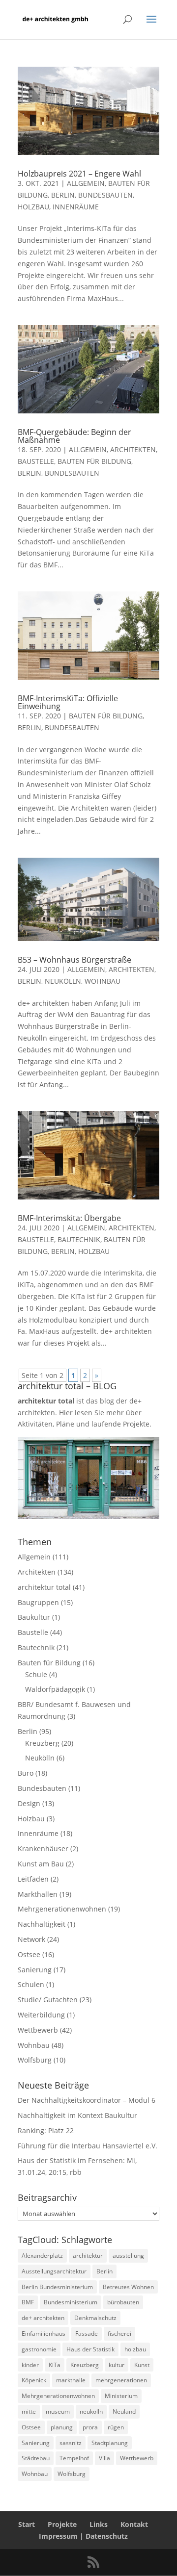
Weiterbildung (41, 2015)
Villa (104, 2458)
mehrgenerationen (121, 2380)
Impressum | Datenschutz (83, 2536)
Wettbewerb (38, 2030)
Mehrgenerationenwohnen (62, 1909)
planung (62, 2427)
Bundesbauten (105, 195)
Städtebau (36, 2458)
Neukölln (63, 981)
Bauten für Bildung (94, 461)
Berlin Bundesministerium (57, 2287)
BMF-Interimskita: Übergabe (69, 1218)
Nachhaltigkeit (42, 1924)
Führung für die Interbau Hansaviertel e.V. (88, 2146)
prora (90, 2427)
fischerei (119, 2334)
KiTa (55, 2365)
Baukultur (34, 1617)
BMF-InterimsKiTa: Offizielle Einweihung (68, 702)
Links (99, 2524)
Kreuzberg (42, 1743)
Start (27, 2524)
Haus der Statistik (90, 2349)
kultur (117, 2365)
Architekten (133, 449)
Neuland (124, 2411)
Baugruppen (38, 1602)
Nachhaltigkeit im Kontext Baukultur (77, 2115)
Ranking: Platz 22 (46, 2130)
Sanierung (35, 1970)
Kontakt (134, 2524)
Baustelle (36, 461)
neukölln (91, 2411)
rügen (116, 2427)
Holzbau (33, 207)
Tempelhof (74, 2458)
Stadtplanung (110, 2443)
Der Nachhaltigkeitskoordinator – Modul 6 (87, 2100)
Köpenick (34, 2380)
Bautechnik (79, 1239)
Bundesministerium (71, 2302)
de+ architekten (43, 2318)
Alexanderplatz (42, 2256)
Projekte (62, 2524)
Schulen (31, 1984)
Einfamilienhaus (44, 2334)
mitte (29, 2411)
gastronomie (39, 2349)
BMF (28, 2302)
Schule (36, 1674)
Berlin (63, 195)
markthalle (71, 2380)
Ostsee (29, 1954)
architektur (88, 2256)
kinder (30, 2365)
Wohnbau (103, 981)
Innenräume (76, 207)
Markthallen (38, 1894)
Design (29, 1803)
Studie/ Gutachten (48, 2000)
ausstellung (128, 2256)
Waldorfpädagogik (55, 1689)
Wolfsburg (35, 2060)
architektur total (44, 1587)
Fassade (87, 2334)
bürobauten (123, 2302)
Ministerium (121, 2396)
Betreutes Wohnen (128, 2287)
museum (58, 2411)
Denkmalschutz (95, 2318)
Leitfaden (33, 1879)
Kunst (142, 2365)
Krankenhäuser (43, 1849)
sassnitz (71, 2443)
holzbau (135, 2349)
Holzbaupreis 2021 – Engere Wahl (79, 174)
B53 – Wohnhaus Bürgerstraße (74, 960)
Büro (26, 1773)
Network (31, 1939)
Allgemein (86, 183)
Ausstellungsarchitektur (54, 2271)
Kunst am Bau (41, 1864)
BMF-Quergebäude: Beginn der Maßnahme (74, 436)
